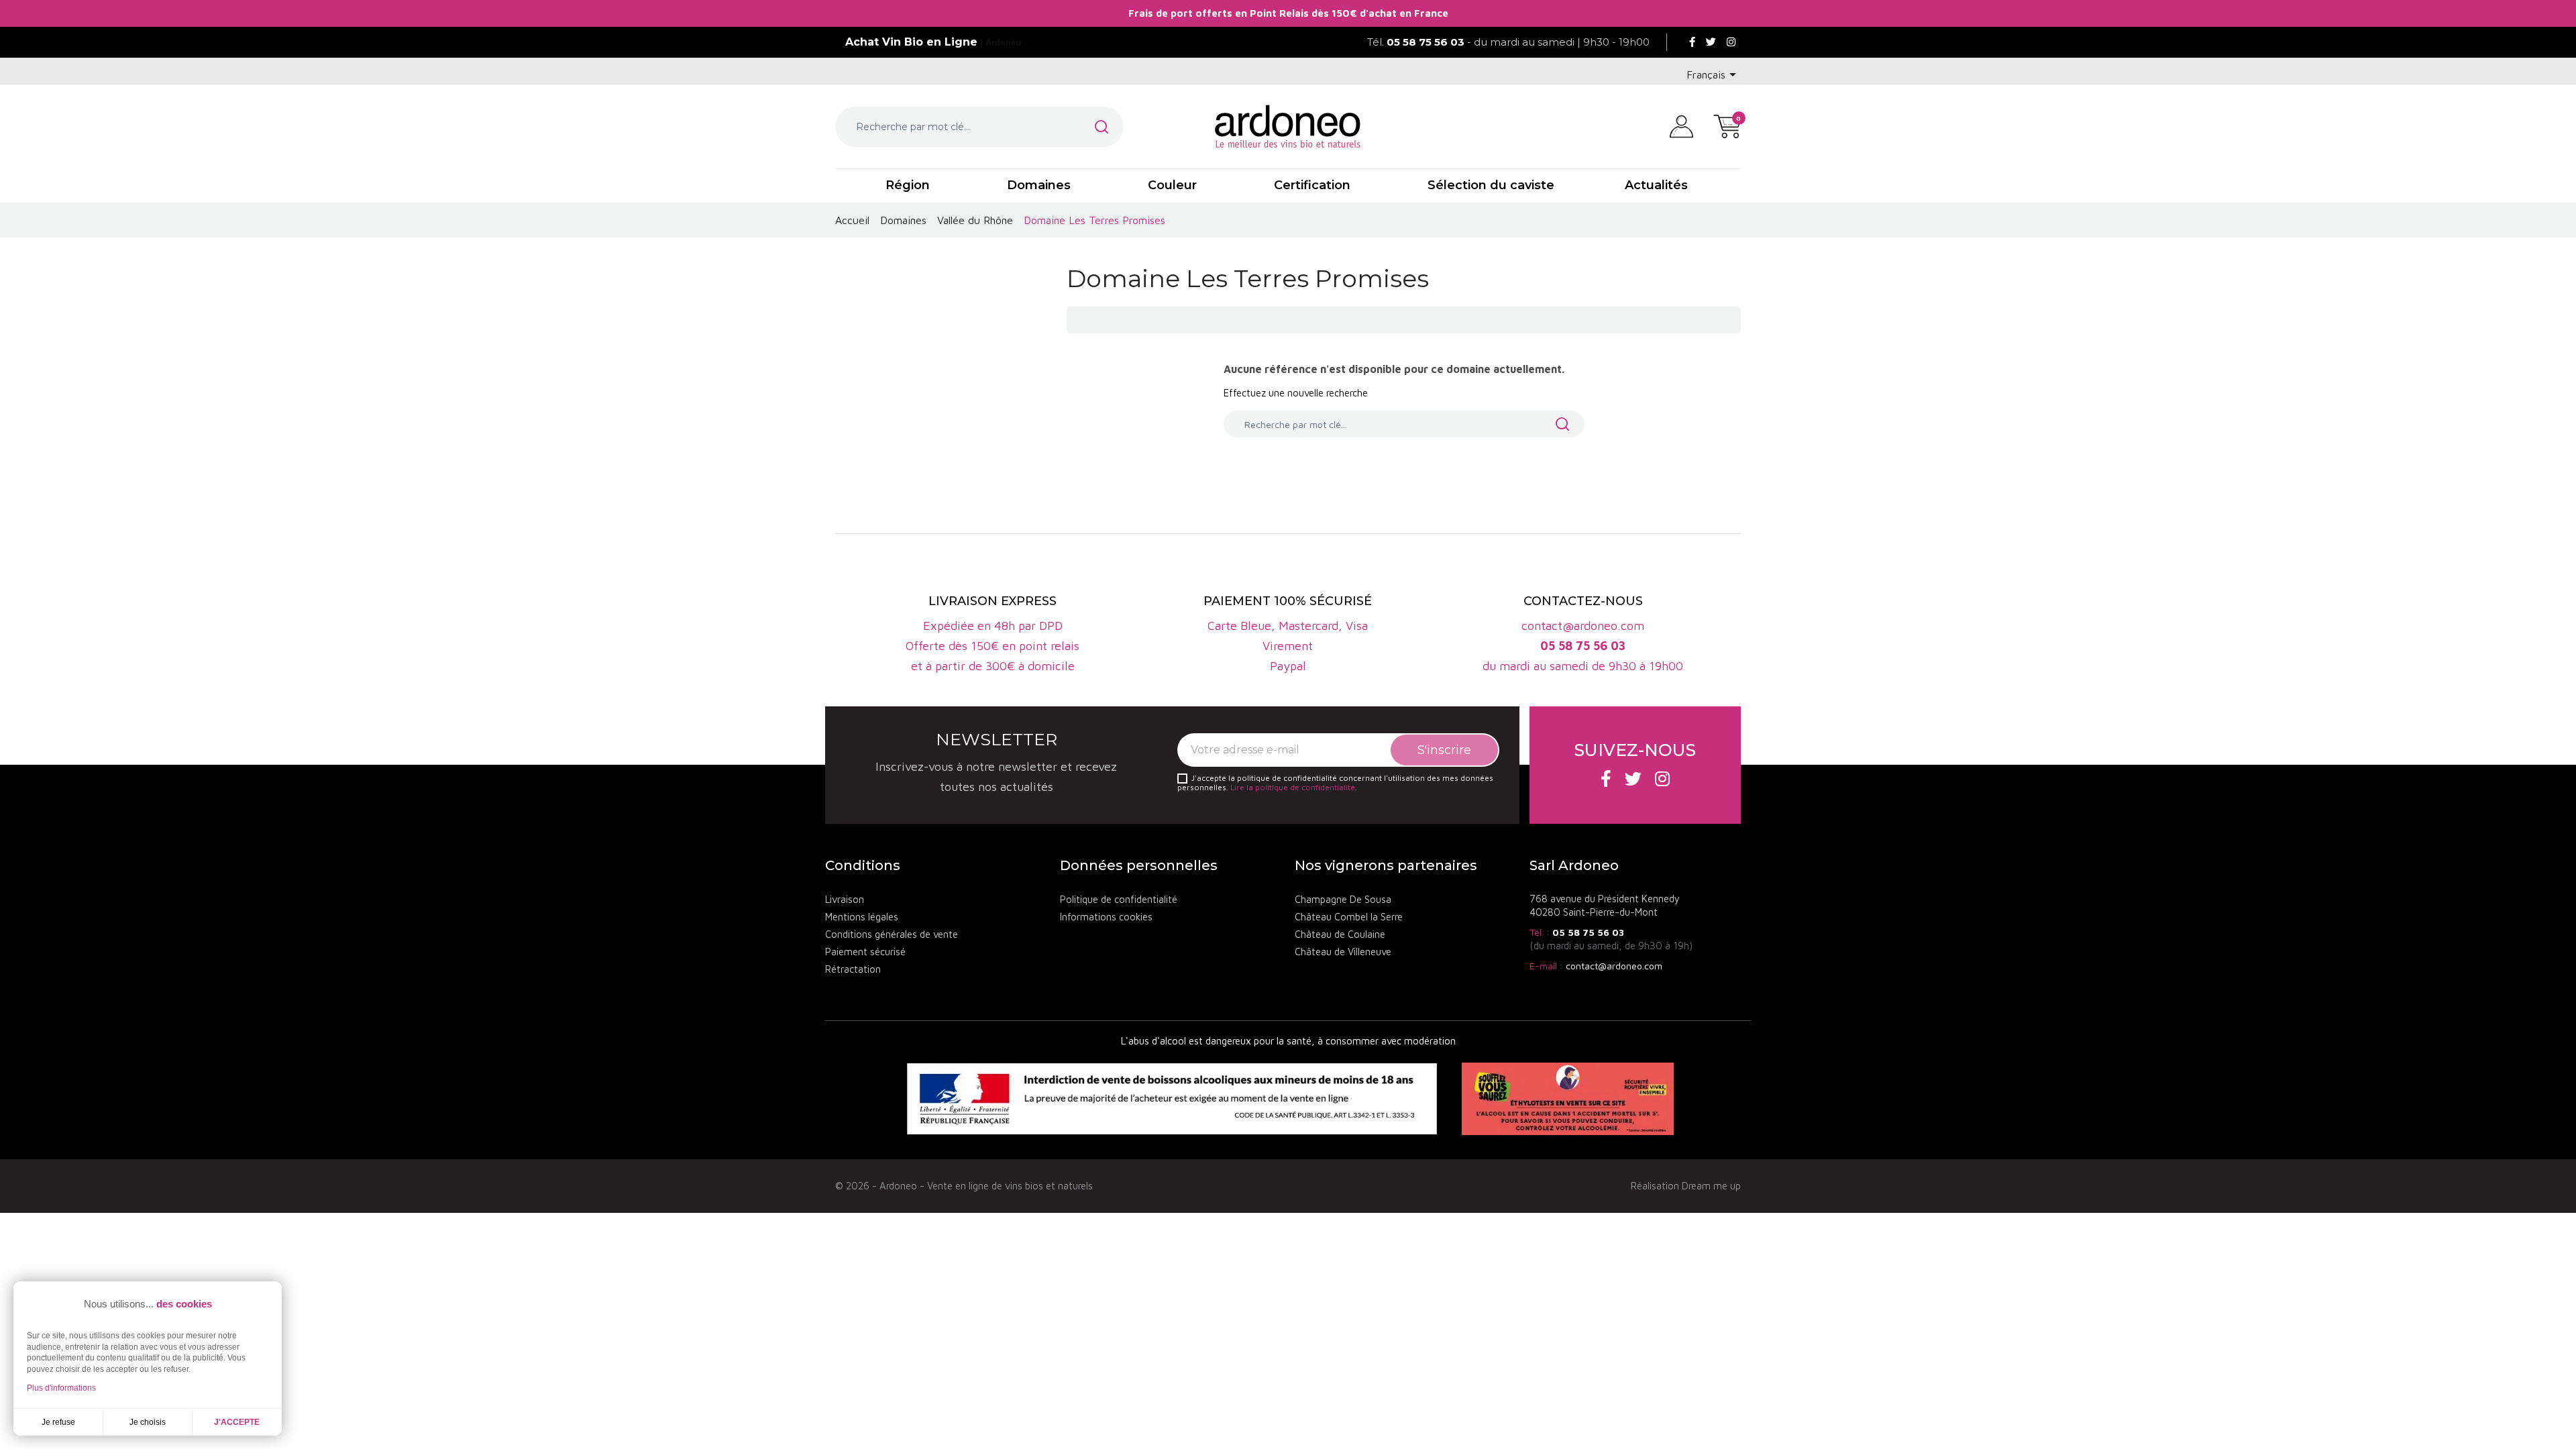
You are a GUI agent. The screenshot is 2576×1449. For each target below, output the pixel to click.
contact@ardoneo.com (1614, 966)
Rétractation (853, 969)
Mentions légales (862, 917)
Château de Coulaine (1340, 934)
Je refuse (58, 1422)
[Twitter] (1711, 42)
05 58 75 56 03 (1588, 932)
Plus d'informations (61, 1388)
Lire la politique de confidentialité (1293, 787)
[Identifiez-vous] (1681, 125)
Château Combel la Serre (1349, 917)
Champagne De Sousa (1343, 899)
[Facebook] (1692, 42)
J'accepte (237, 1422)
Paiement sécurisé (865, 952)
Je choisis (148, 1422)
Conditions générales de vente (892, 934)
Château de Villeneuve (1343, 952)
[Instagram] (1731, 42)
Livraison (845, 899)
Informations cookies (1106, 917)
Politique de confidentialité (1119, 899)
